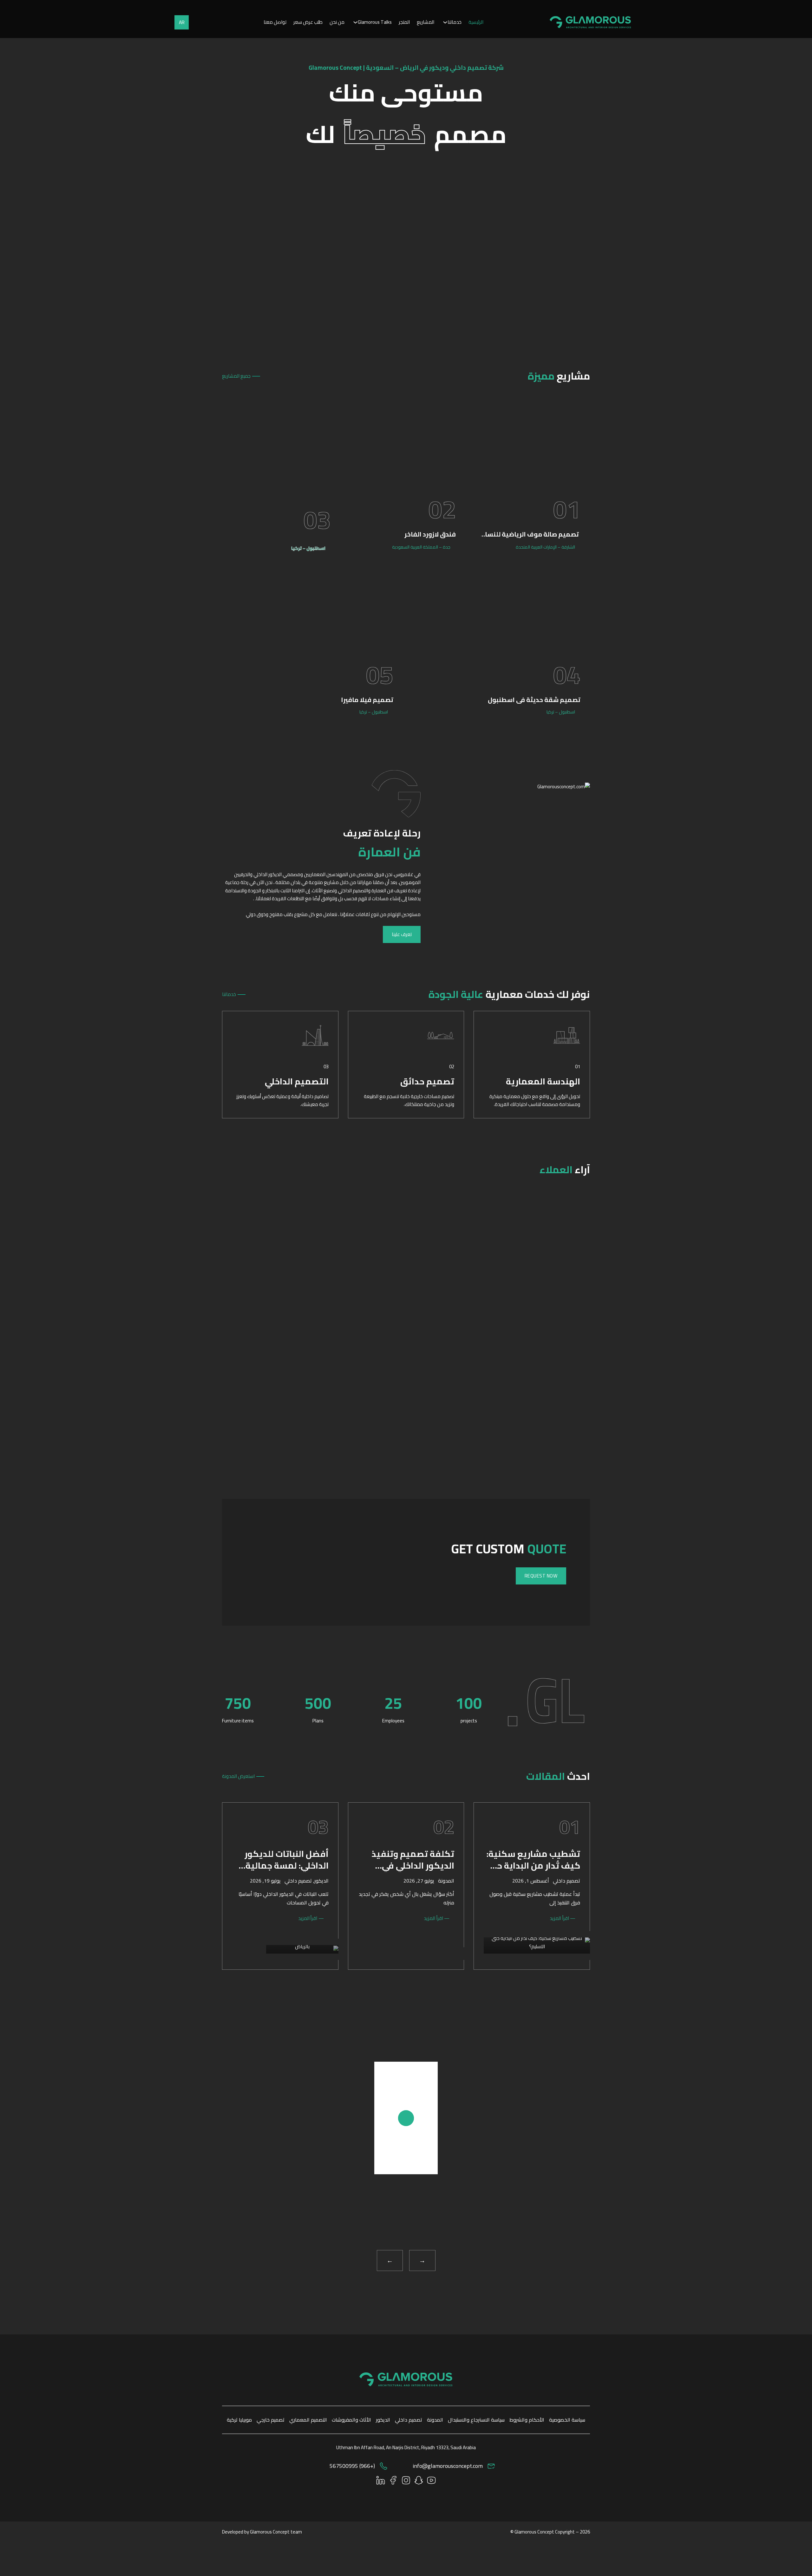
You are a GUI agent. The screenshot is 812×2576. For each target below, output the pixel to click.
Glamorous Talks (375, 22)
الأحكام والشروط (527, 2420)
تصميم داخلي (566, 1881)
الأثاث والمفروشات (351, 2420)
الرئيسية (476, 22)
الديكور (321, 1881)
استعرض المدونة (238, 1776)
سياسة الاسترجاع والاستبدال (476, 2420)
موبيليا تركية (239, 2420)
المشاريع (426, 22)
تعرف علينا (402, 934)
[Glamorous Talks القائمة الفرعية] (355, 22)
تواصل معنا (275, 22)
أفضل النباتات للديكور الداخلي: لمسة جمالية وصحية (287, 1866)
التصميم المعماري (308, 2420)
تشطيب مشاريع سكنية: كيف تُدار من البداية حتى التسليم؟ (533, 1866)
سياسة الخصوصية (567, 2420)
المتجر (404, 22)
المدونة (446, 1881)
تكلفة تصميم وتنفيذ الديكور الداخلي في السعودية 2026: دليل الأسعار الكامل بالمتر (413, 1872)
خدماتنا (455, 22)
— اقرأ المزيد (563, 1918)
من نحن (337, 22)
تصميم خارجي (271, 2420)
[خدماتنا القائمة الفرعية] (445, 22)
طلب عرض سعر (308, 22)
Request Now (541, 1576)
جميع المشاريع (236, 376)
